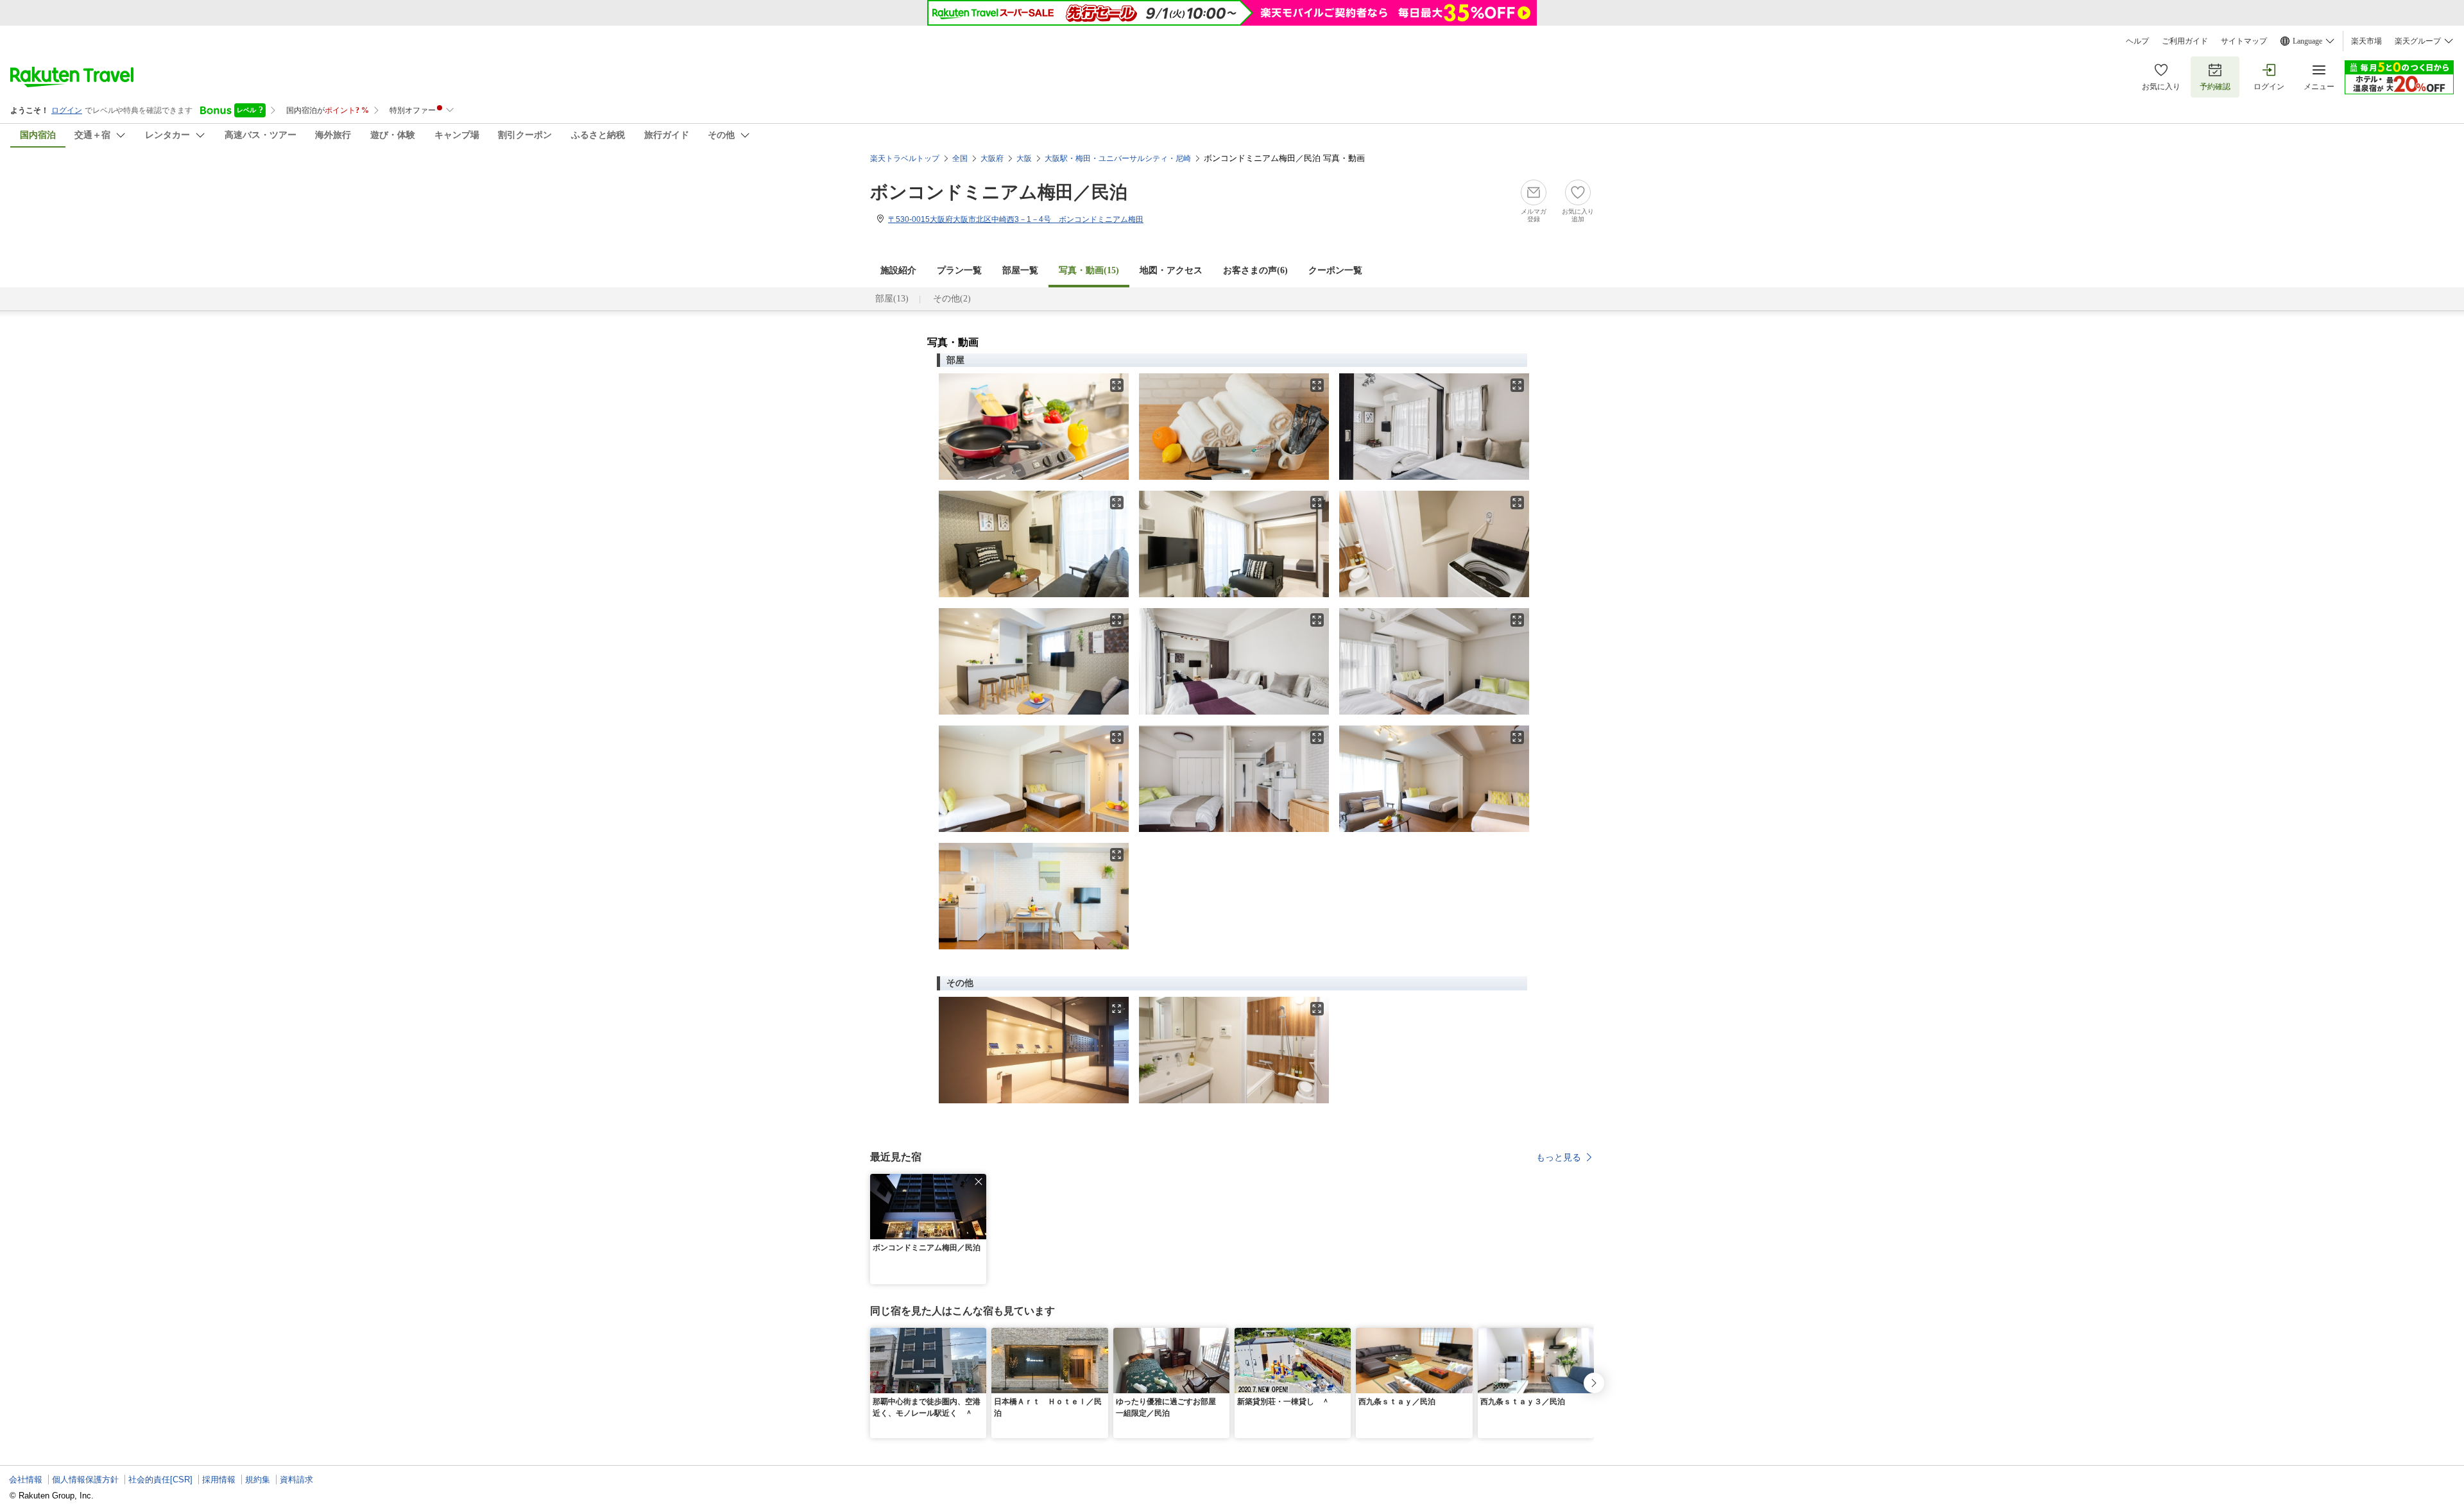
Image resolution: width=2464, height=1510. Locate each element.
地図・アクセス (1171, 270)
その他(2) (952, 299)
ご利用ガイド (2185, 41)
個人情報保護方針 (85, 1480)
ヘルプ (2137, 41)
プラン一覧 (959, 270)
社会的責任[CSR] (160, 1480)
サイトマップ (2244, 41)
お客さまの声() (1255, 270)
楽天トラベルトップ (905, 158)
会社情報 (26, 1480)
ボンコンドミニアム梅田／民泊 (999, 192)
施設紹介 (898, 270)
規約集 (258, 1480)
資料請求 (296, 1480)
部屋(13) (892, 299)
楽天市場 (2366, 41)
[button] (979, 1182)
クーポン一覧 (1335, 270)
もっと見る (1559, 1157)
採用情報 (219, 1480)
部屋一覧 (1020, 270)
